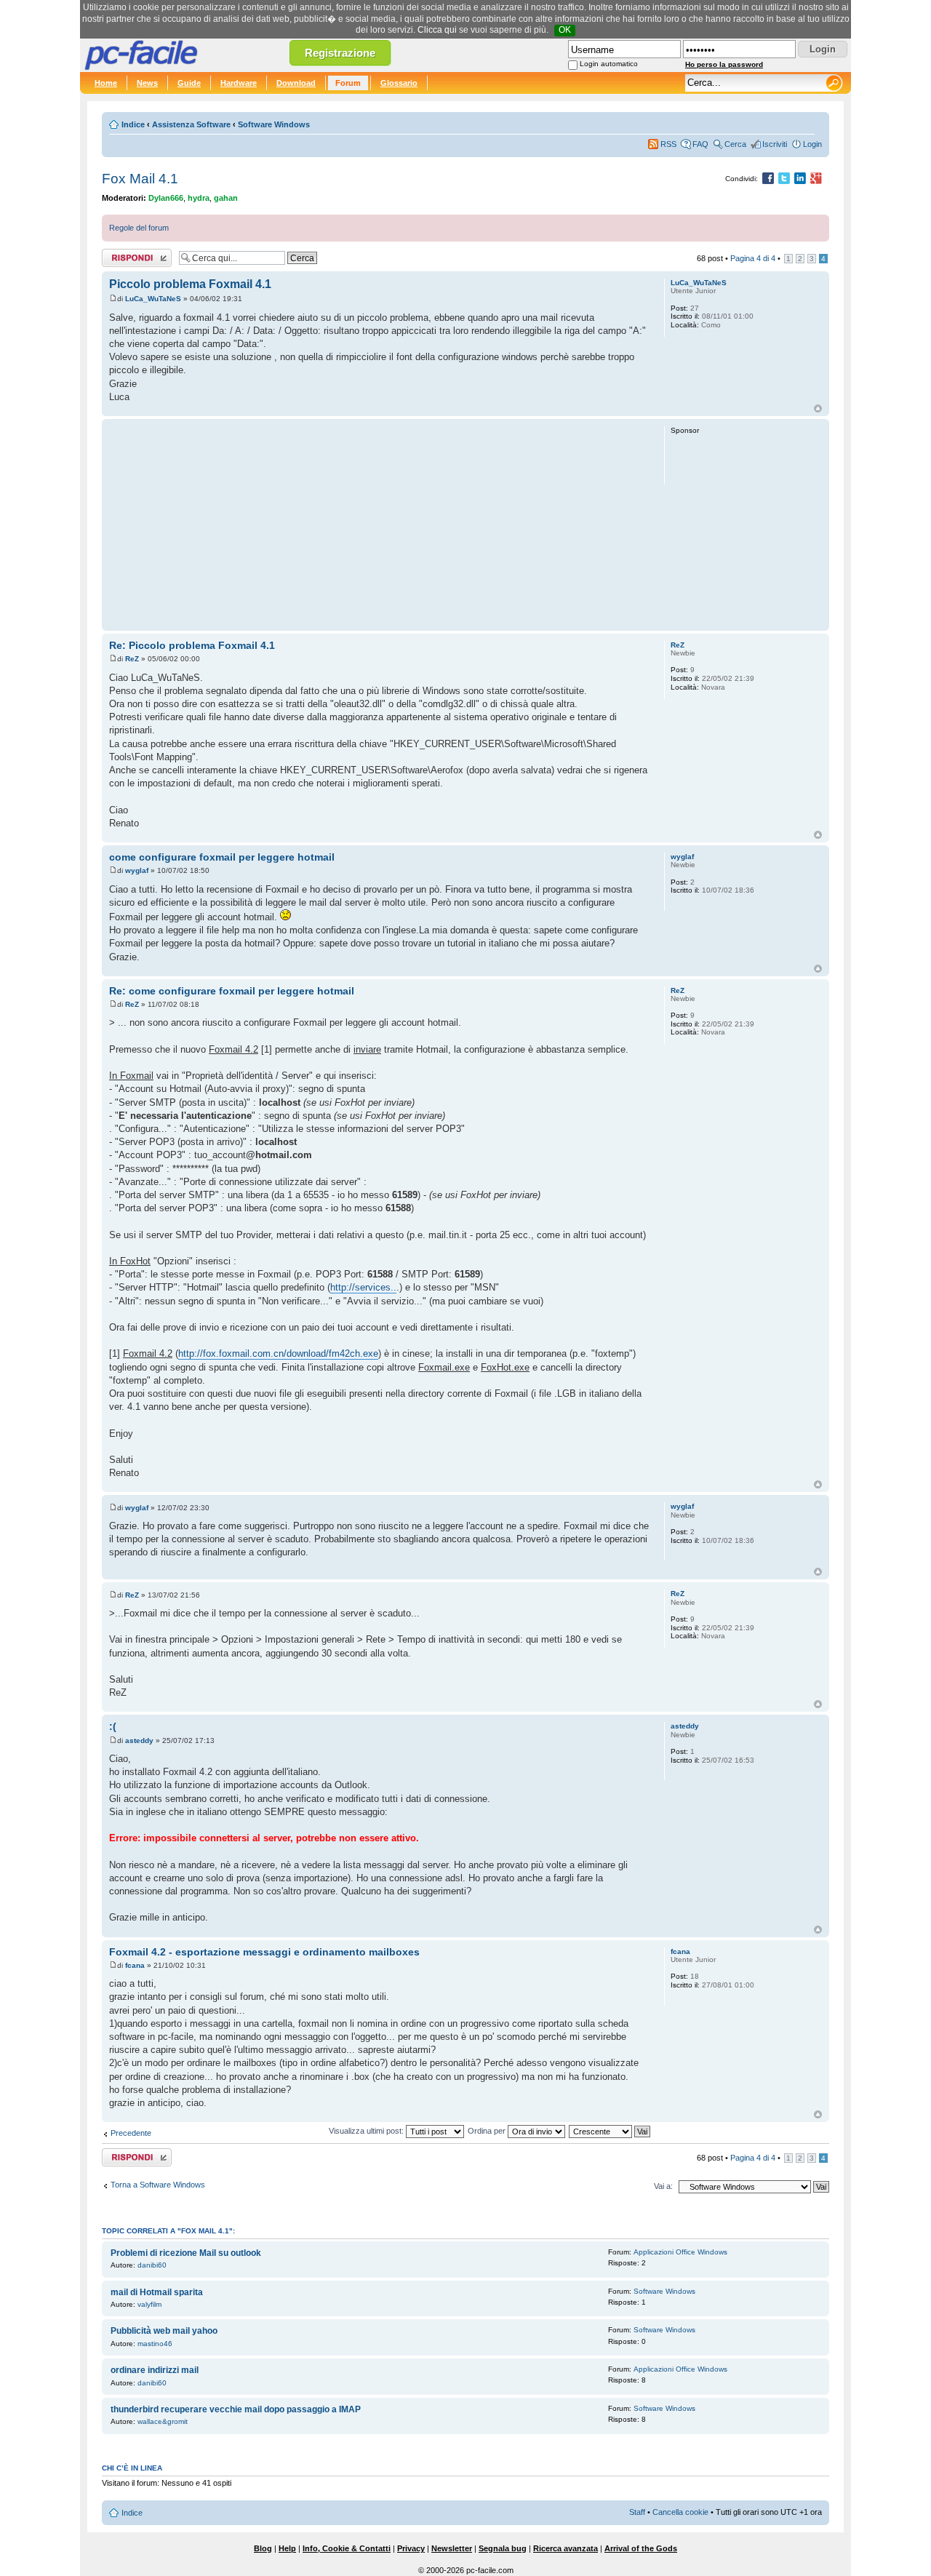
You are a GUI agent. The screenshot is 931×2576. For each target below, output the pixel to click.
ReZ (132, 659)
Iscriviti (775, 144)
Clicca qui (437, 30)
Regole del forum (139, 228)
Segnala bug (503, 2548)
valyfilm (149, 2304)
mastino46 (155, 2344)
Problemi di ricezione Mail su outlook (186, 2253)
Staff (637, 2512)
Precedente (131, 2133)
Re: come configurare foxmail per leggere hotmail (232, 991)
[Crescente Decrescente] (610, 2131)
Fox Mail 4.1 (140, 179)
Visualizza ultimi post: (367, 2131)
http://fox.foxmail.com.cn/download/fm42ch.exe (278, 1353)
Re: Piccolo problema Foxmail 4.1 (192, 645)
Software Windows (274, 124)
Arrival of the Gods (641, 2548)
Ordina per (488, 2131)
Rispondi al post (130, 255)
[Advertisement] (380, 525)
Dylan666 (166, 198)
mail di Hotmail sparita (157, 2292)
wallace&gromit (163, 2421)
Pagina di (753, 258)
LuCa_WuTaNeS (153, 299)
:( (113, 1726)
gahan (226, 198)
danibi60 (152, 2265)
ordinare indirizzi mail (155, 2370)
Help (287, 2548)
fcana (135, 1965)
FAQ (700, 144)
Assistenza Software (191, 124)
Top (818, 408)
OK (565, 30)
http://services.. (363, 1287)
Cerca (735, 144)
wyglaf (137, 870)
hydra (199, 198)
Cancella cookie (680, 2512)
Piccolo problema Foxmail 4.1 (190, 284)
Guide (189, 83)
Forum (348, 83)
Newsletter (452, 2548)
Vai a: (663, 2186)
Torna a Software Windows (158, 2185)
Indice (133, 124)
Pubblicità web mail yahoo (164, 2331)
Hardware (239, 83)
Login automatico (609, 64)
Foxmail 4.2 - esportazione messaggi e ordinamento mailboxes (264, 1952)
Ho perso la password (724, 64)
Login (812, 144)
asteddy (139, 1740)
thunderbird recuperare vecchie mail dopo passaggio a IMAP (236, 2409)
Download (296, 83)
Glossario (399, 83)
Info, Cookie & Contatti (347, 2548)
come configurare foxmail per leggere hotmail (222, 857)
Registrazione (340, 53)
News (147, 83)
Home (106, 83)
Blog (263, 2548)
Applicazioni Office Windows (680, 2252)
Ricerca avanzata (566, 2548)
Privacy (411, 2548)
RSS (668, 144)
